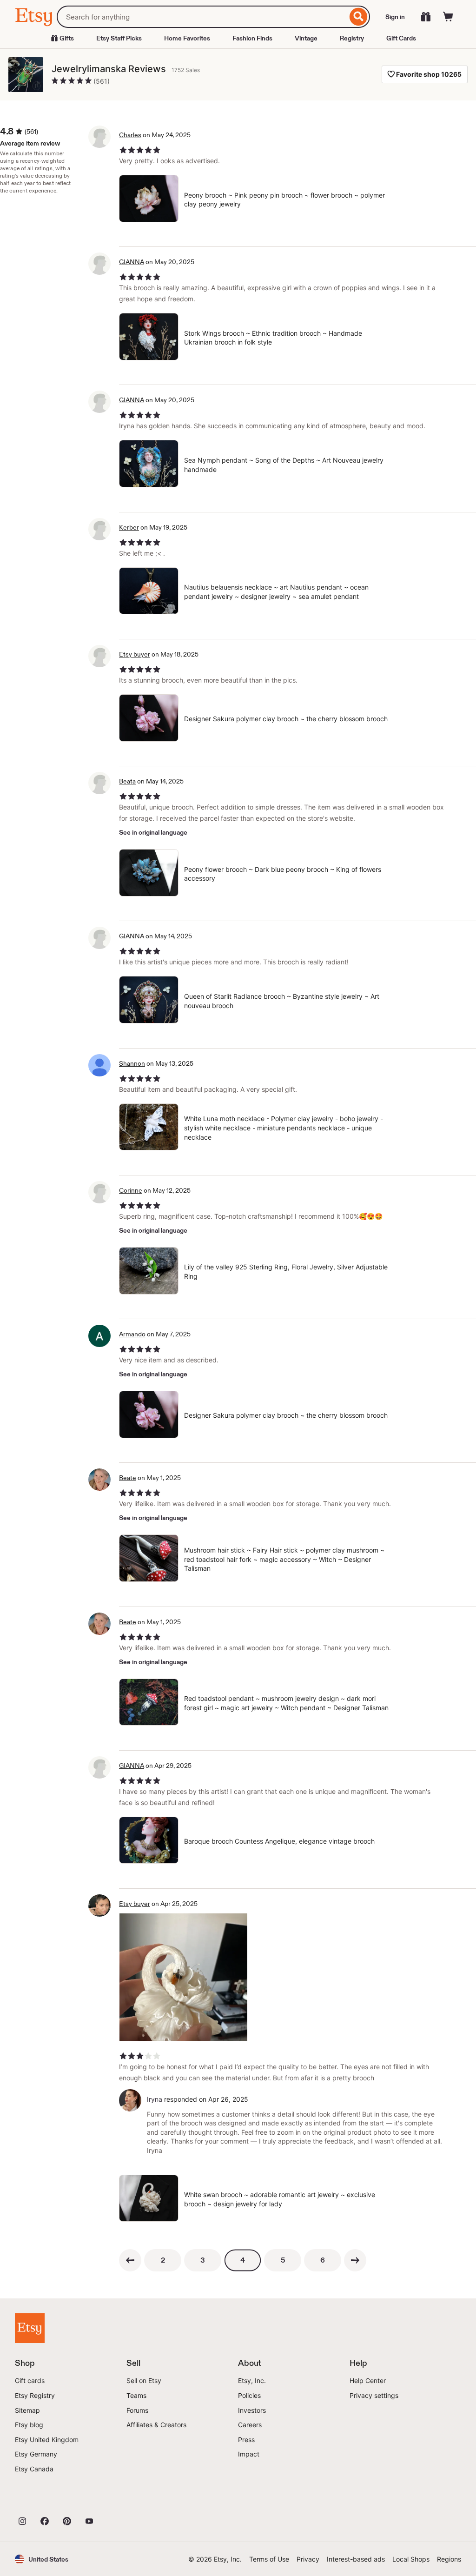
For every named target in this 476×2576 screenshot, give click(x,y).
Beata (127, 781)
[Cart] (448, 17)
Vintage (306, 38)
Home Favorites (187, 38)
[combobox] (202, 17)
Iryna (155, 2099)
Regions (449, 2559)
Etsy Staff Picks (119, 38)
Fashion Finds (252, 38)
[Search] (359, 17)
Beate (128, 1478)
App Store (46, 2501)
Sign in (395, 17)
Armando (132, 1334)
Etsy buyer (135, 654)
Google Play (116, 2501)
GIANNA (132, 262)
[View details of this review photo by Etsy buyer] (183, 1977)
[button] (42, 2559)
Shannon (132, 1063)
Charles (130, 135)
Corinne (131, 1190)
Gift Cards (401, 38)
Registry (352, 38)
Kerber (129, 527)
